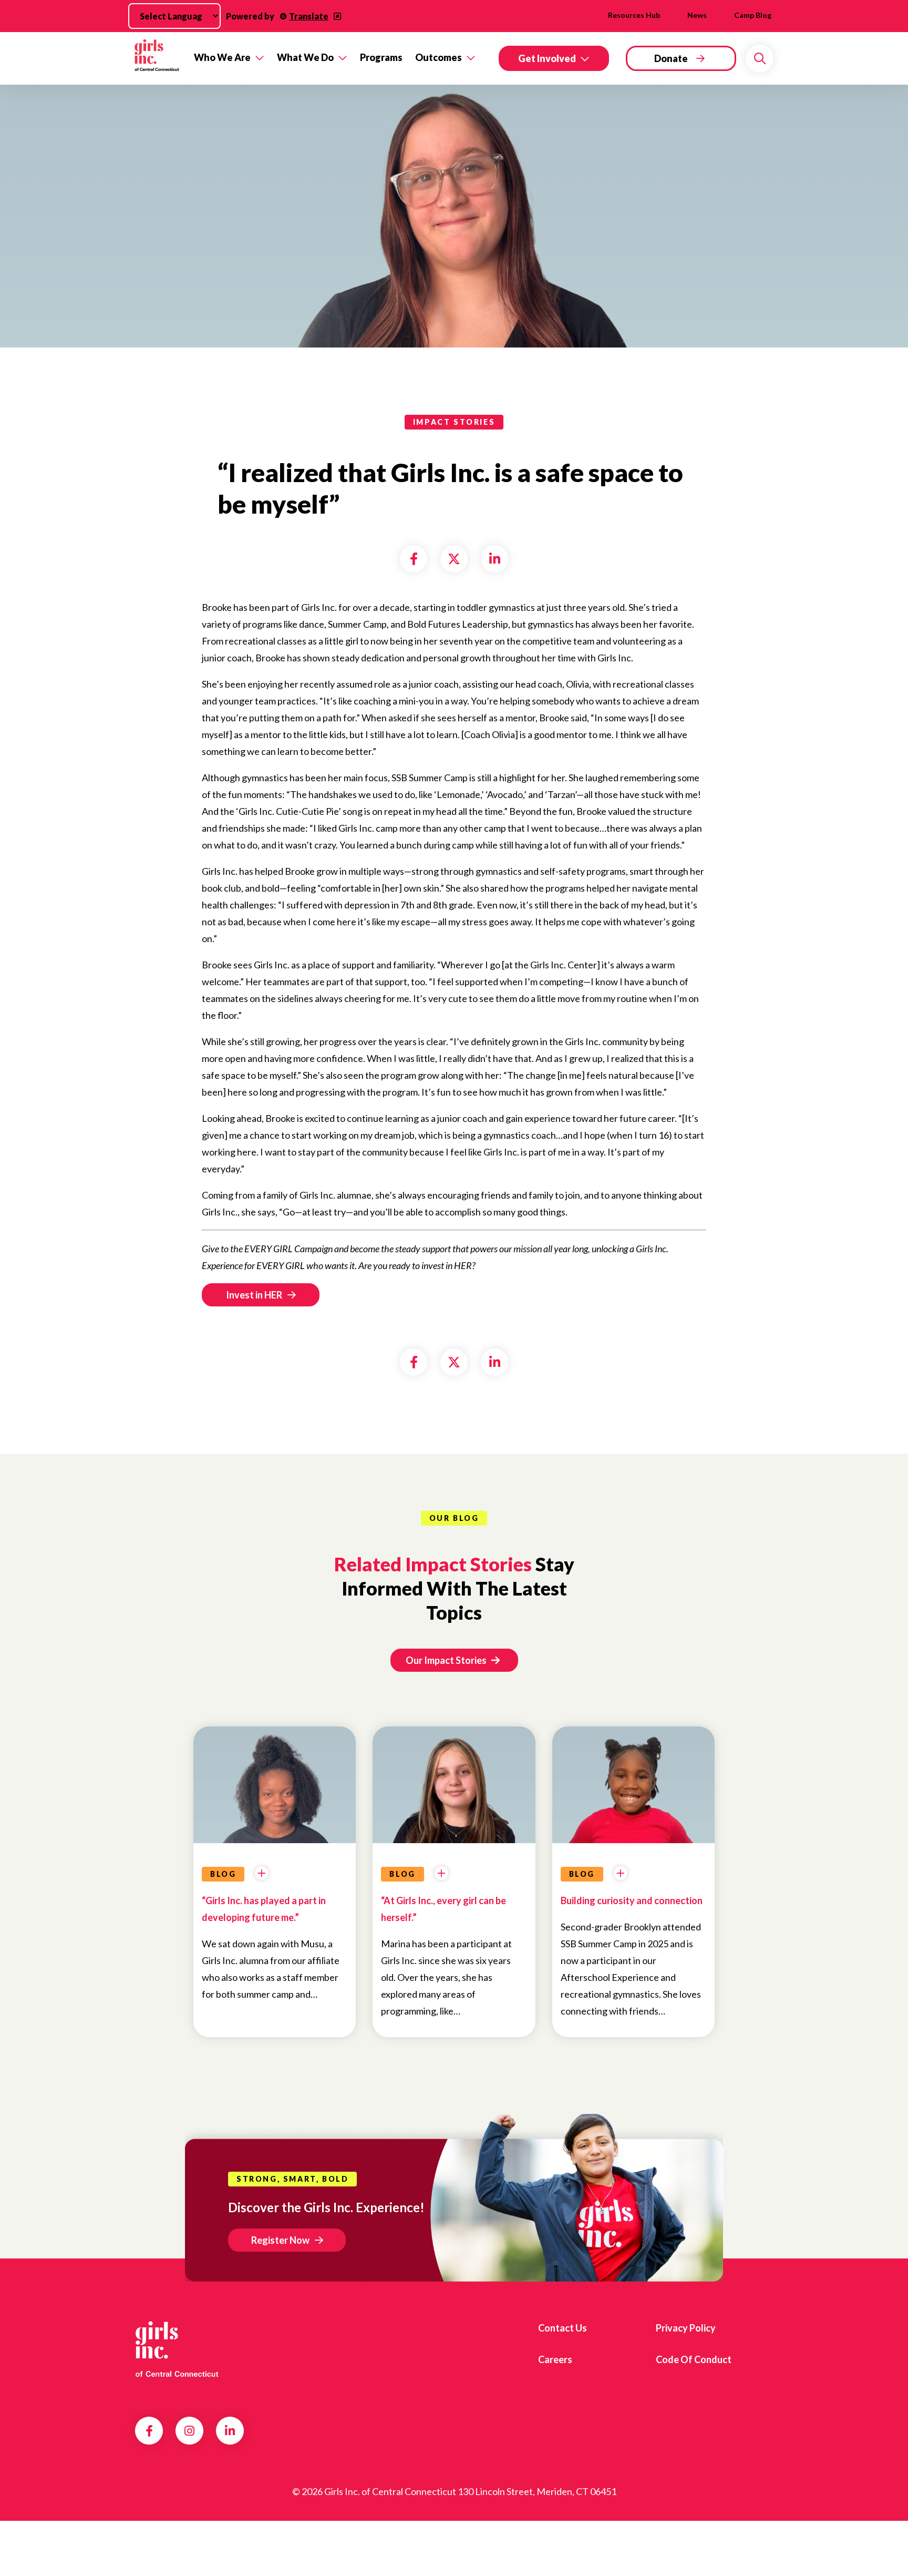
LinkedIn (230, 2431)
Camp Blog (753, 15)
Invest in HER (254, 1295)
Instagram (189, 2431)
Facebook (149, 2431)
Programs (381, 57)
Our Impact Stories (447, 1660)
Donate (671, 58)
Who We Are (222, 57)
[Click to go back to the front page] (157, 59)
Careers (555, 2359)
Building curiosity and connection (632, 1900)
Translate (309, 16)
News (697, 15)
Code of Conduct (694, 2359)
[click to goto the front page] (177, 2352)
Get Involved (547, 58)
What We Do (305, 57)
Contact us (563, 2328)
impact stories (454, 422)
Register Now (280, 2240)
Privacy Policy (686, 2328)
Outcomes (438, 57)
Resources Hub (634, 15)
